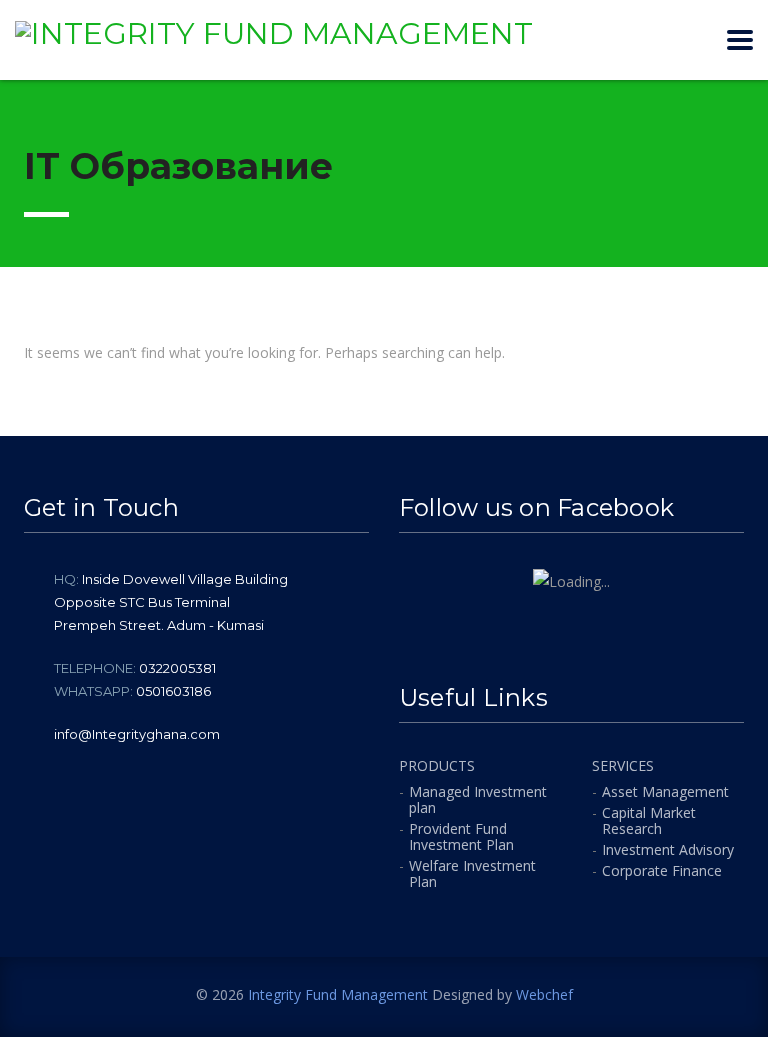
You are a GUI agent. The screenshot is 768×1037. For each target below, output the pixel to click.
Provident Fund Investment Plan (461, 837)
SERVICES (623, 766)
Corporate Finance (662, 871)
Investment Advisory (668, 850)
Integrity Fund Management (338, 994)
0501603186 (173, 691)
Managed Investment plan (478, 800)
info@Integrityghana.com (137, 734)
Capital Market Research (649, 821)
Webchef (544, 994)
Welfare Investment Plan (472, 874)
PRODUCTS (437, 766)
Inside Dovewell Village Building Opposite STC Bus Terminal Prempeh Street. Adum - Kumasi (171, 602)
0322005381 (177, 668)
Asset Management (665, 792)
